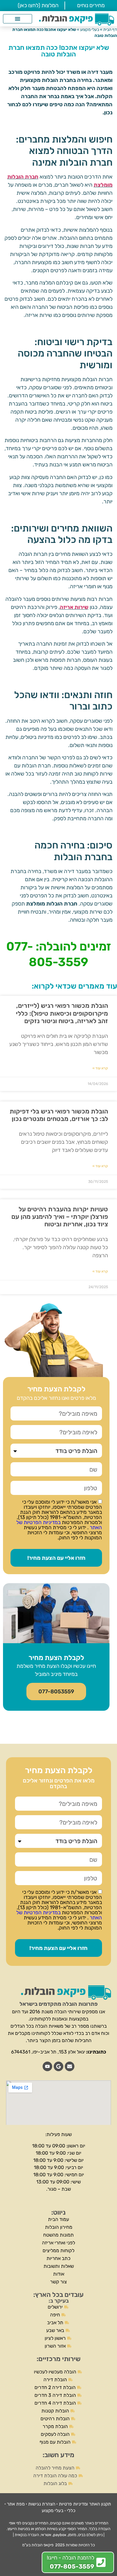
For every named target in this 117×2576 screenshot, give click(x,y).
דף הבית (110, 29)
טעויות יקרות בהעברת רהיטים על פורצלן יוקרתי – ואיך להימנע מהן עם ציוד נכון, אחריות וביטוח (60, 1217)
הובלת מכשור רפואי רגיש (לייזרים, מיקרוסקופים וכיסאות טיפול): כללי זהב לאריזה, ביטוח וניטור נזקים (62, 1013)
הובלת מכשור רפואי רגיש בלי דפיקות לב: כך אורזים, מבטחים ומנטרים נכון (59, 1115)
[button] (18, 19)
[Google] (58, 2066)
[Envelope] (70, 2066)
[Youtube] (47, 2066)
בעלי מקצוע (90, 29)
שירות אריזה (74, 607)
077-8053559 (56, 1692)
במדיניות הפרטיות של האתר (59, 1525)
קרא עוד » (100, 1068)
